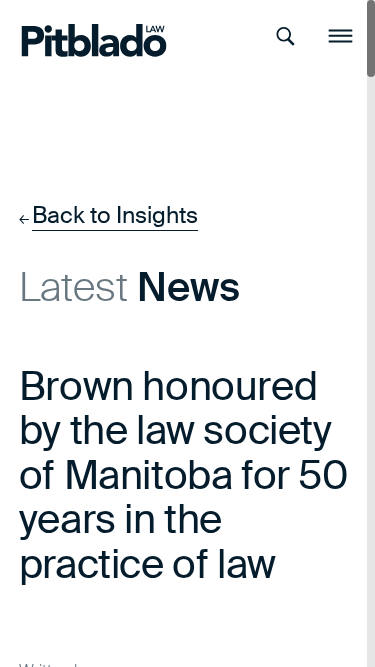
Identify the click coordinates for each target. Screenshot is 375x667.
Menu (340, 36)
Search (285, 36)
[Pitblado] (75, 36)
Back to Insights (115, 215)
